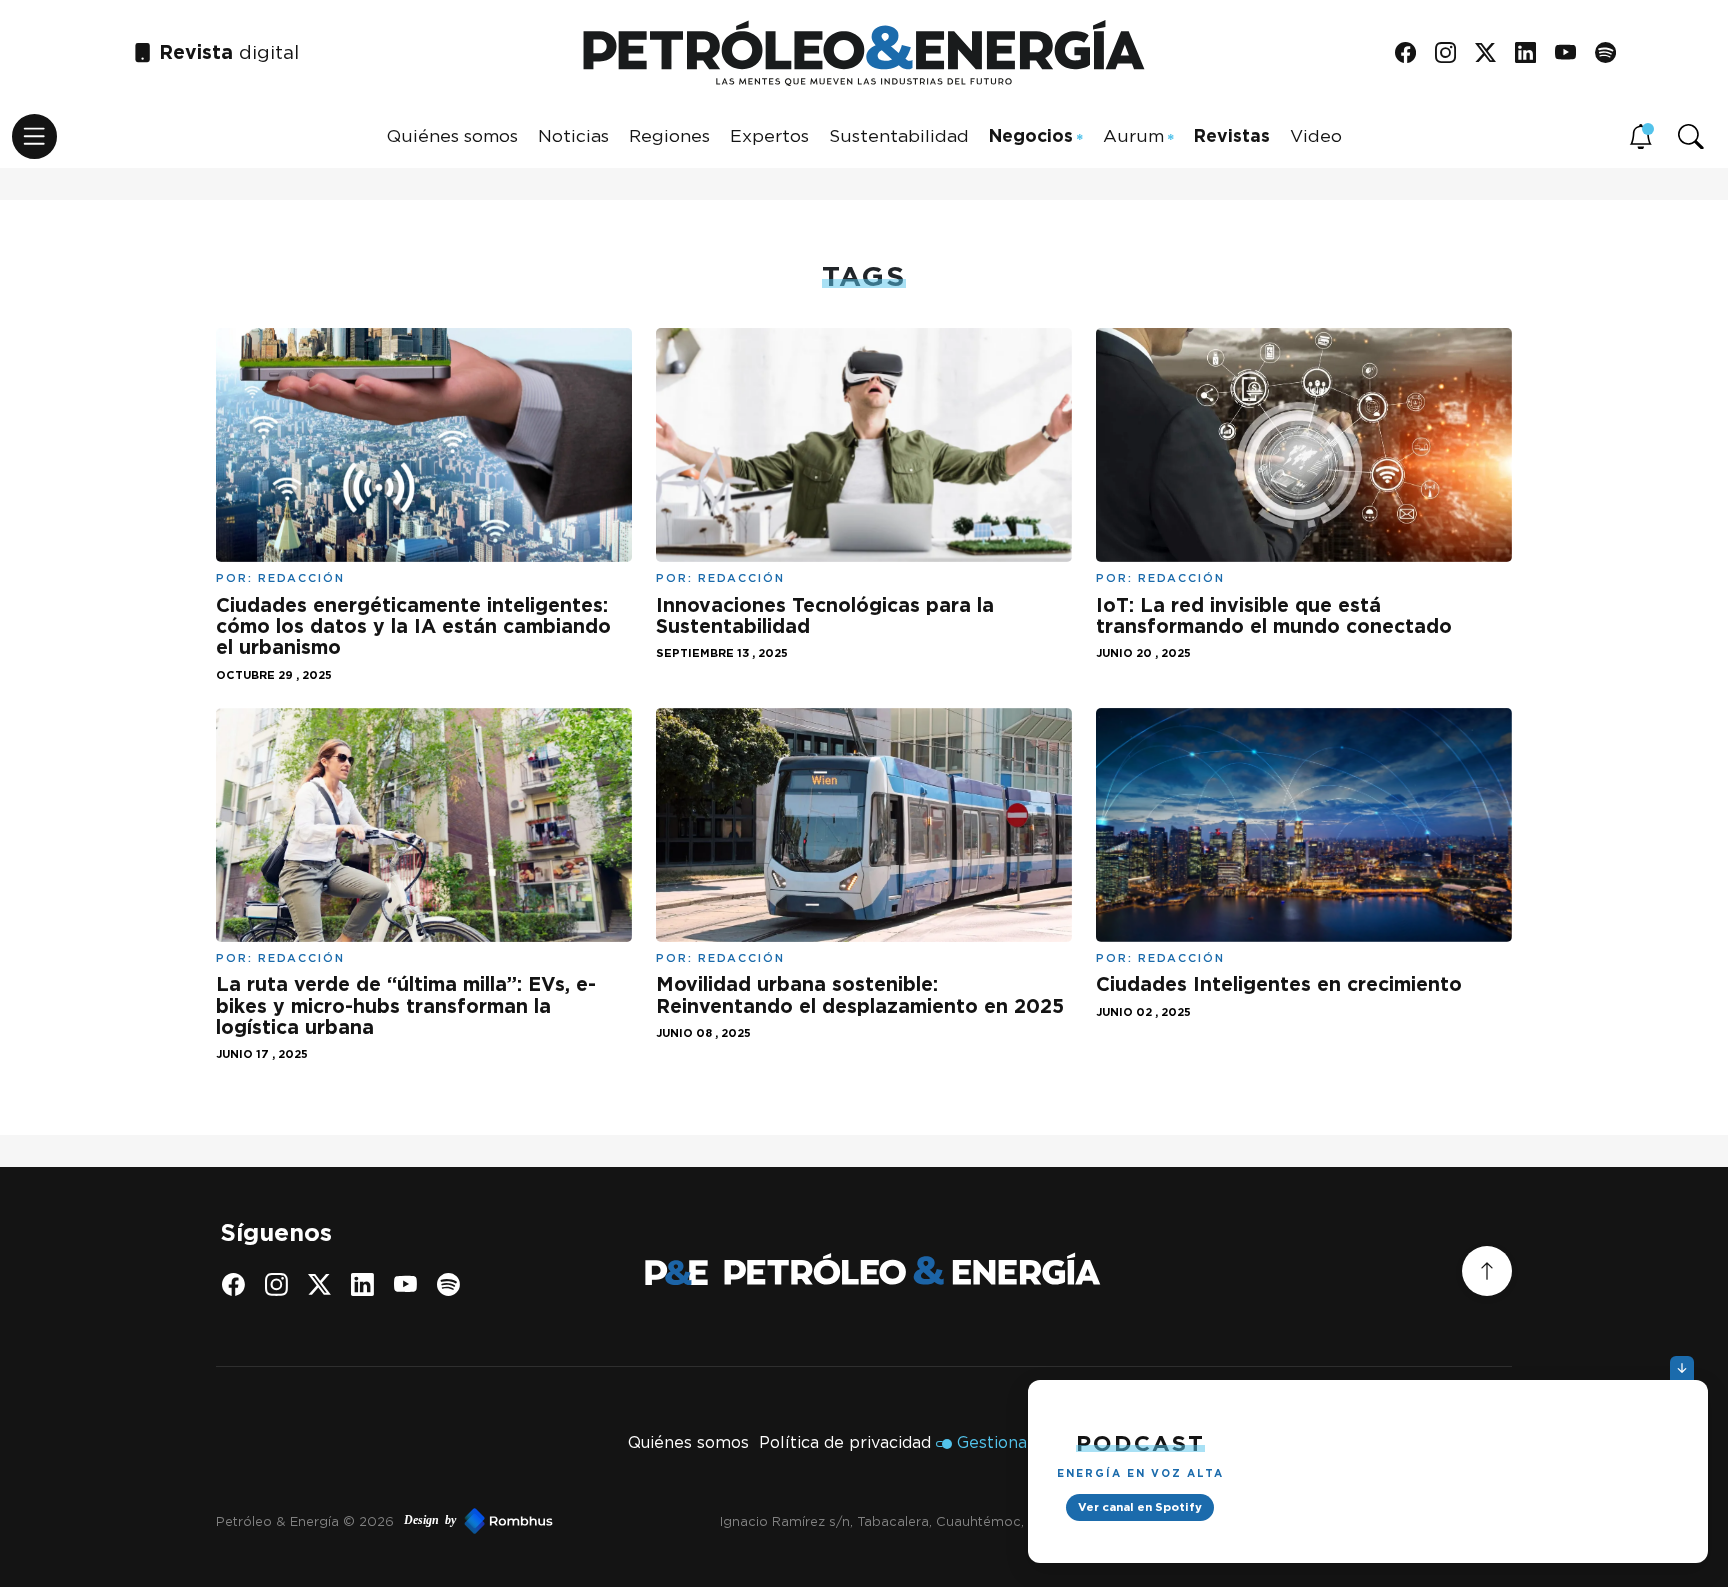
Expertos (769, 135)
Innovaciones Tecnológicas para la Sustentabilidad (825, 615)
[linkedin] (1532, 53)
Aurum (1133, 135)
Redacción (301, 578)
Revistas (1232, 135)
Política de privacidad (845, 1442)
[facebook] (1412, 53)
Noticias (573, 135)
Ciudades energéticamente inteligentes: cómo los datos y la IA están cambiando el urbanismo (413, 626)
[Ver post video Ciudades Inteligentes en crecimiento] (1304, 822)
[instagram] (1452, 53)
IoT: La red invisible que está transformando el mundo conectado (1274, 615)
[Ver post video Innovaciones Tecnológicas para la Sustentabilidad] (864, 443)
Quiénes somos (452, 135)
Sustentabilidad (899, 135)
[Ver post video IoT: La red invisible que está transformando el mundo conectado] (1304, 443)
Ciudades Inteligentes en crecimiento (1279, 984)
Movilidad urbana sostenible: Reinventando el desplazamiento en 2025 (860, 994)
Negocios (1031, 135)
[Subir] (1487, 1271)
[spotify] (1612, 53)
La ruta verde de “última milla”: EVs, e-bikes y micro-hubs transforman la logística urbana (406, 1005)
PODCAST (1140, 1442)
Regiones (669, 135)
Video (1316, 135)
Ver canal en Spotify (1140, 1507)
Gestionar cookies (1028, 1442)
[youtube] (1572, 53)
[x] (1492, 53)
